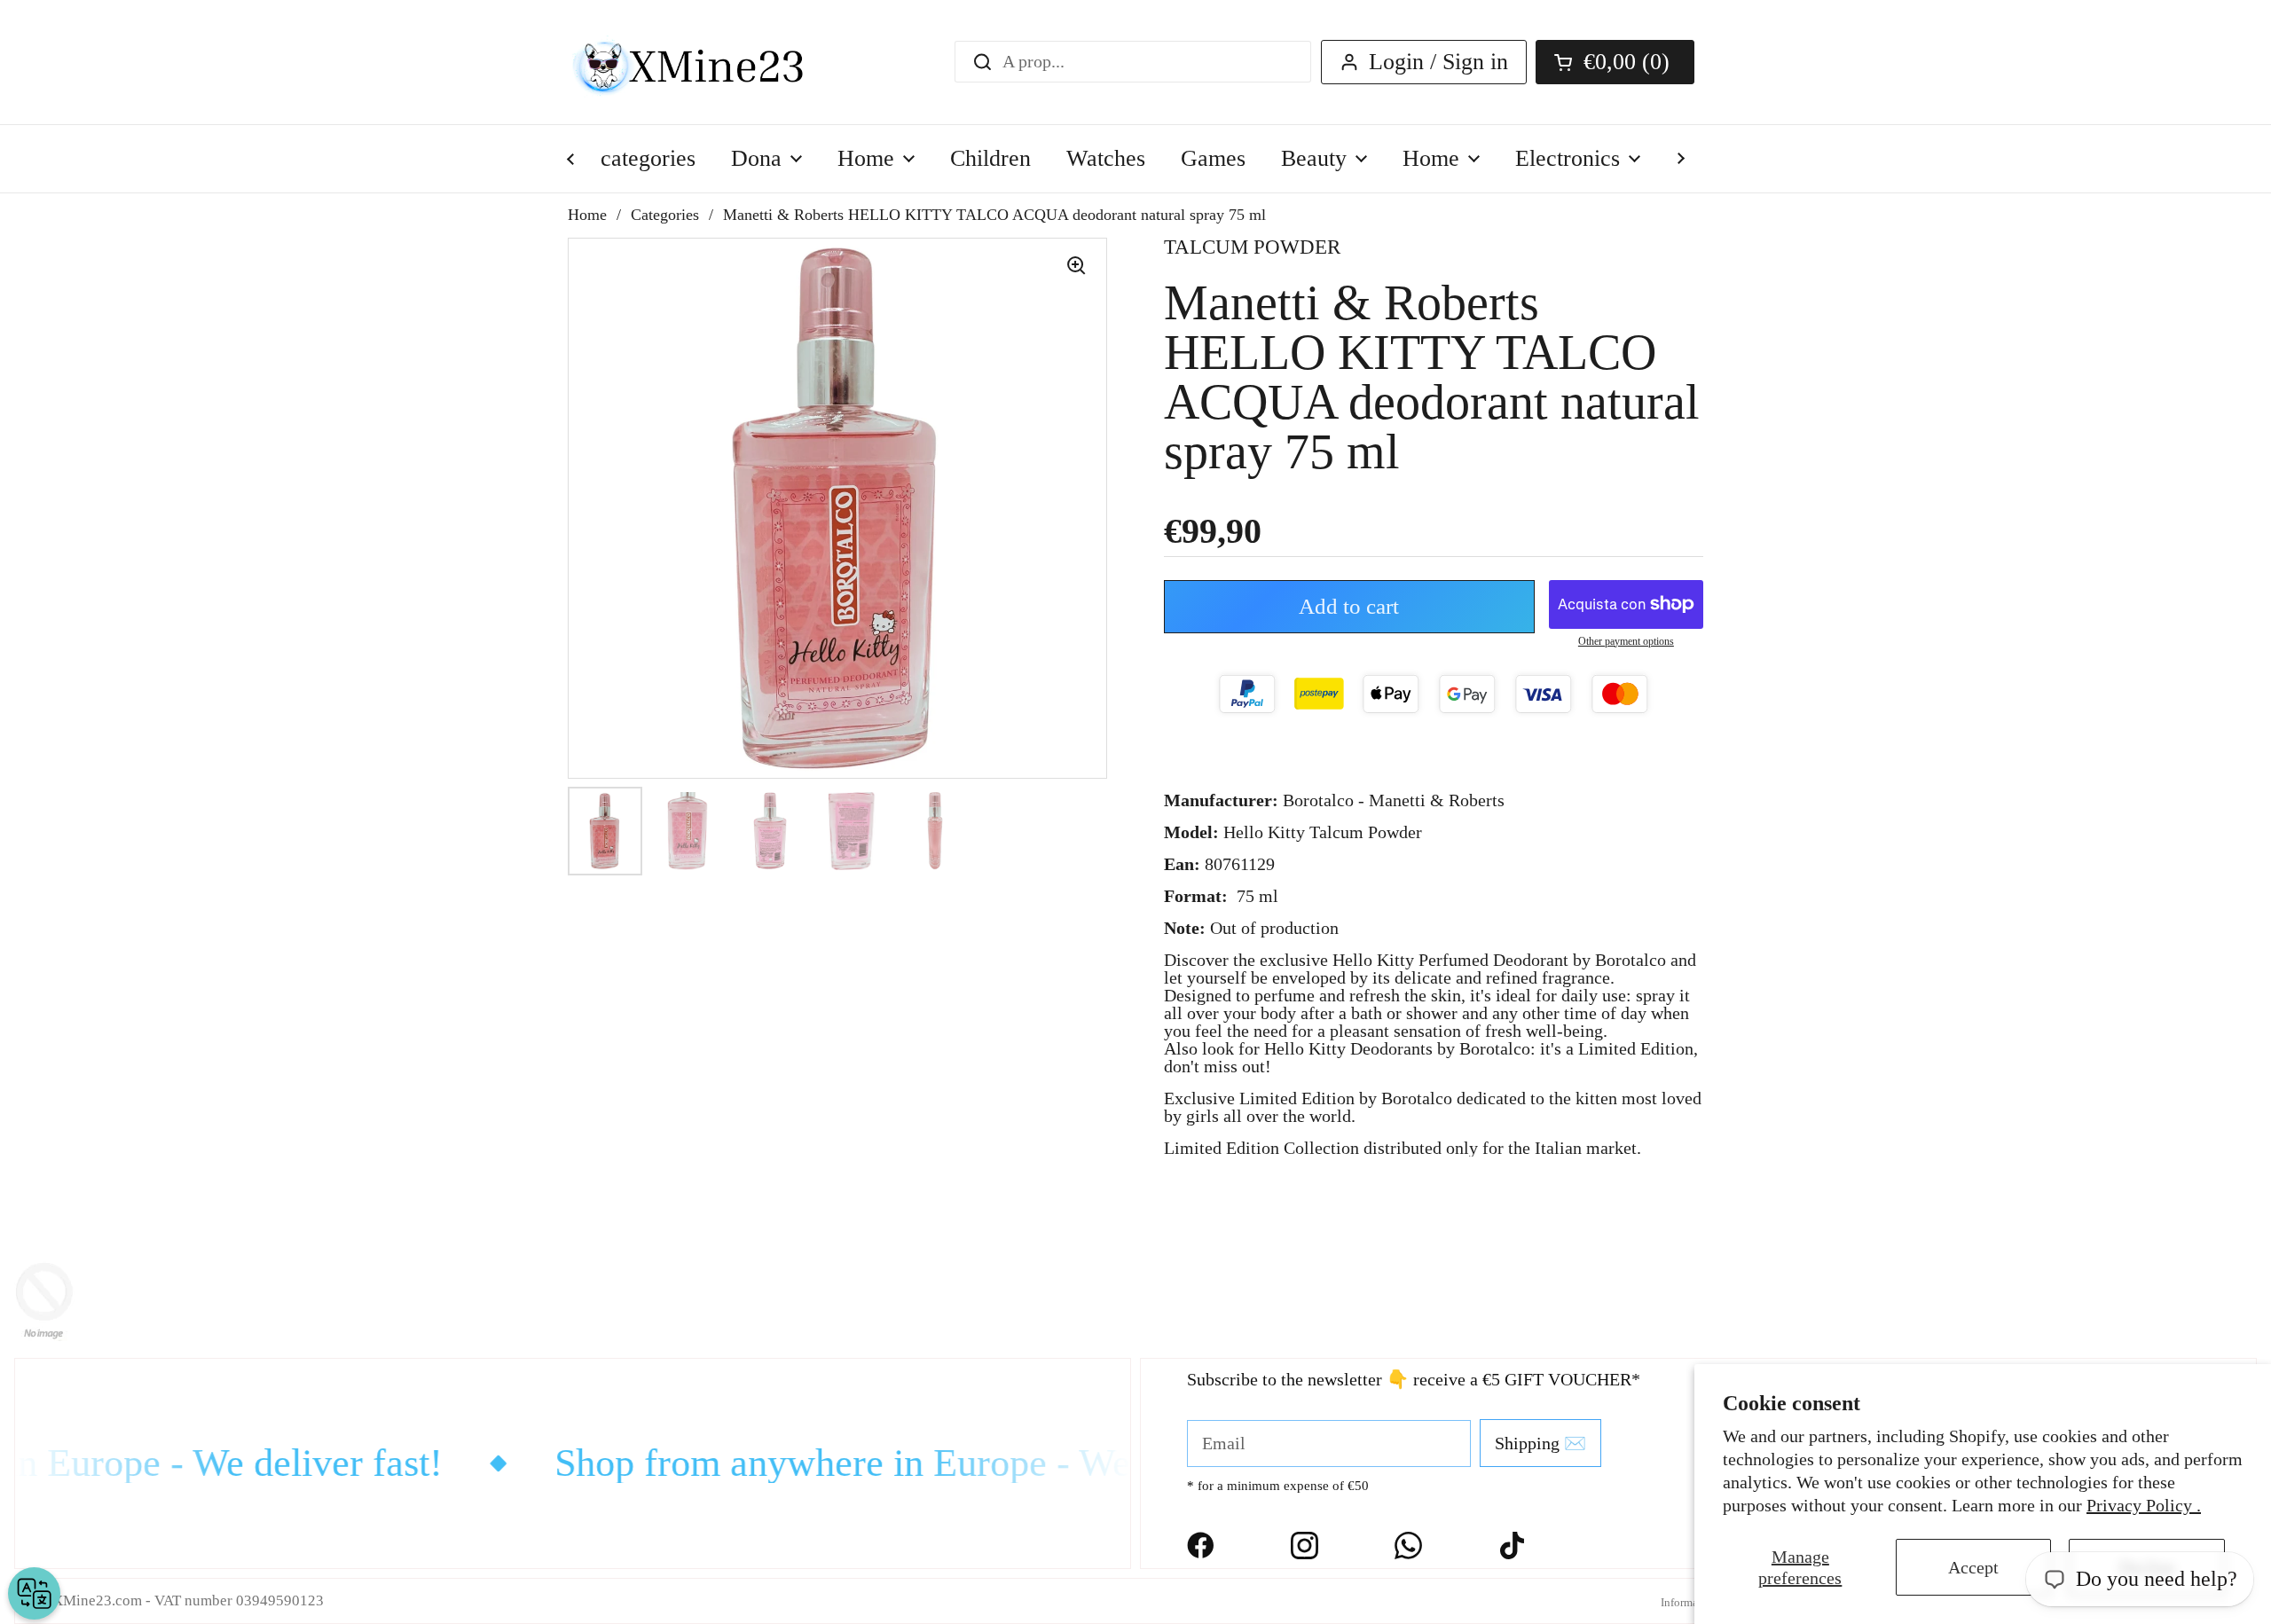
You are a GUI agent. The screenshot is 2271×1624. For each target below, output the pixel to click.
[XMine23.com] (707, 62)
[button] (1615, 62)
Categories (665, 215)
